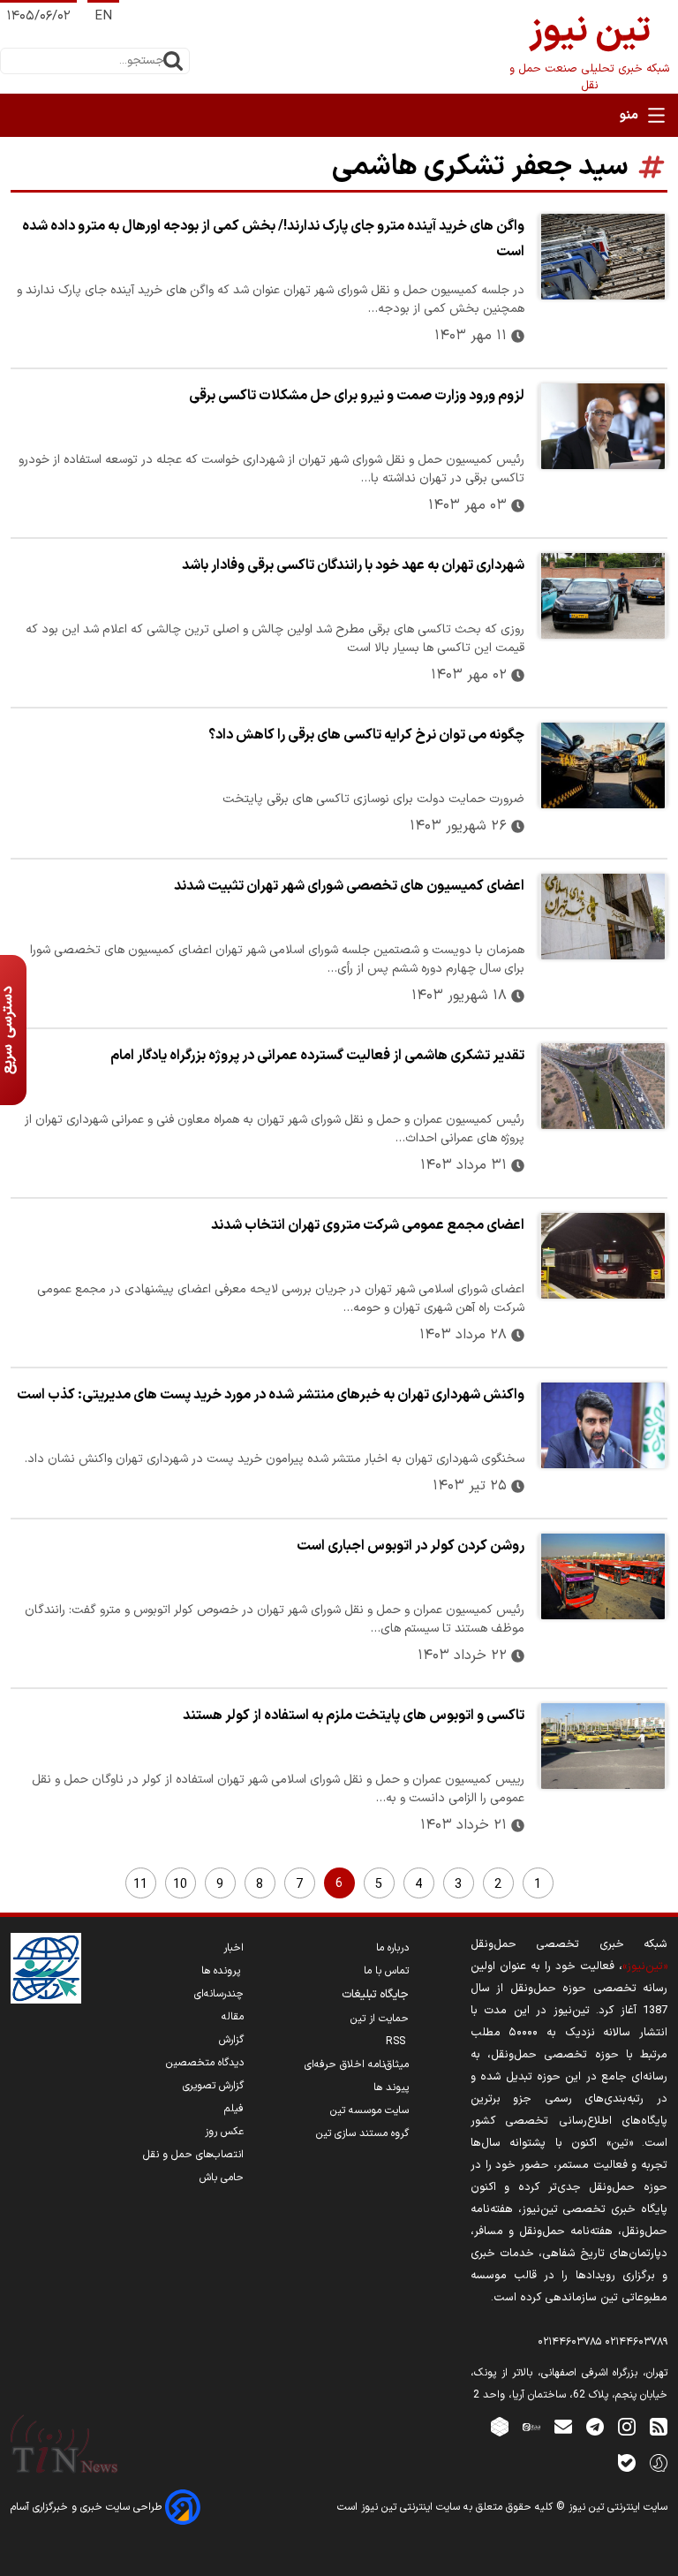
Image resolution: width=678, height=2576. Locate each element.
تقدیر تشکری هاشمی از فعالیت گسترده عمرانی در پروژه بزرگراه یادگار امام (317, 1056)
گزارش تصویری (213, 2086)
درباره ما (392, 1948)
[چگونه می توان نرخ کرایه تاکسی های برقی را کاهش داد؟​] (603, 765)
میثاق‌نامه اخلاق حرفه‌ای (357, 2065)
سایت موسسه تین (369, 2110)
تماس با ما (386, 1971)
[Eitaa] (531, 2426)
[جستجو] (173, 61)
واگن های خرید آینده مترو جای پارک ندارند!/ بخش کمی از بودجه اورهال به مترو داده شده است (273, 239)
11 (140, 1885)
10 (180, 1885)
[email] (563, 2426)
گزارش (231, 2040)
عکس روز (224, 2132)
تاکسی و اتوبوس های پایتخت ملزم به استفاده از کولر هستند (354, 1716)
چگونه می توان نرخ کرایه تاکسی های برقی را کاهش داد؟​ (366, 735)
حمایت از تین (380, 2019)
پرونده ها (222, 1971)
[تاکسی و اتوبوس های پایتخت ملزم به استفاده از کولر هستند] (603, 1746)
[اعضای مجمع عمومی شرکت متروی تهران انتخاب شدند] (603, 1256)
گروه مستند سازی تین (362, 2133)
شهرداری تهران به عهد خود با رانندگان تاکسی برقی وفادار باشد (353, 565)
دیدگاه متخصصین (205, 2063)
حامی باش (222, 2178)
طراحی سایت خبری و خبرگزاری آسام (88, 2507)
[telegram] (595, 2426)
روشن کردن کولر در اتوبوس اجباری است (411, 1546)
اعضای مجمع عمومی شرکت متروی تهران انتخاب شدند (368, 1225)
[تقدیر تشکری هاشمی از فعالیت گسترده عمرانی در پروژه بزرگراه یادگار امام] (603, 1086)
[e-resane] (46, 1968)
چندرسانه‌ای (219, 1994)
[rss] (659, 2426)
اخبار (234, 1948)
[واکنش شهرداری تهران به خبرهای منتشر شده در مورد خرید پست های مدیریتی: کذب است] (603, 1425)
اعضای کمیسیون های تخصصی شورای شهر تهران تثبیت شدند (349, 886)
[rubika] (500, 2426)
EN (103, 16)
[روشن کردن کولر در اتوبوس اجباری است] (603, 1576)
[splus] (659, 2462)
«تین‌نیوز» (645, 1966)
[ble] (627, 2462)
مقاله (233, 2017)
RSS (397, 2042)
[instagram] (627, 2426)
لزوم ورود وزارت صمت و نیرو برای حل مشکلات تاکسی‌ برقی (357, 396)
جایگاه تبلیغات (375, 1995)
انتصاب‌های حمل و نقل (193, 2155)
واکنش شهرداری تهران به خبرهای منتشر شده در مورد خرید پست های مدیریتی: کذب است (271, 1395)
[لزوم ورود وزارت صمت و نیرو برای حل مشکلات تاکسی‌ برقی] (603, 426)
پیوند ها (391, 2087)
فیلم (234, 2109)
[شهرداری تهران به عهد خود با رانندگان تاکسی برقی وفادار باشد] (603, 596)
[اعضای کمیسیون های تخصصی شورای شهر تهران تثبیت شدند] (603, 917)
